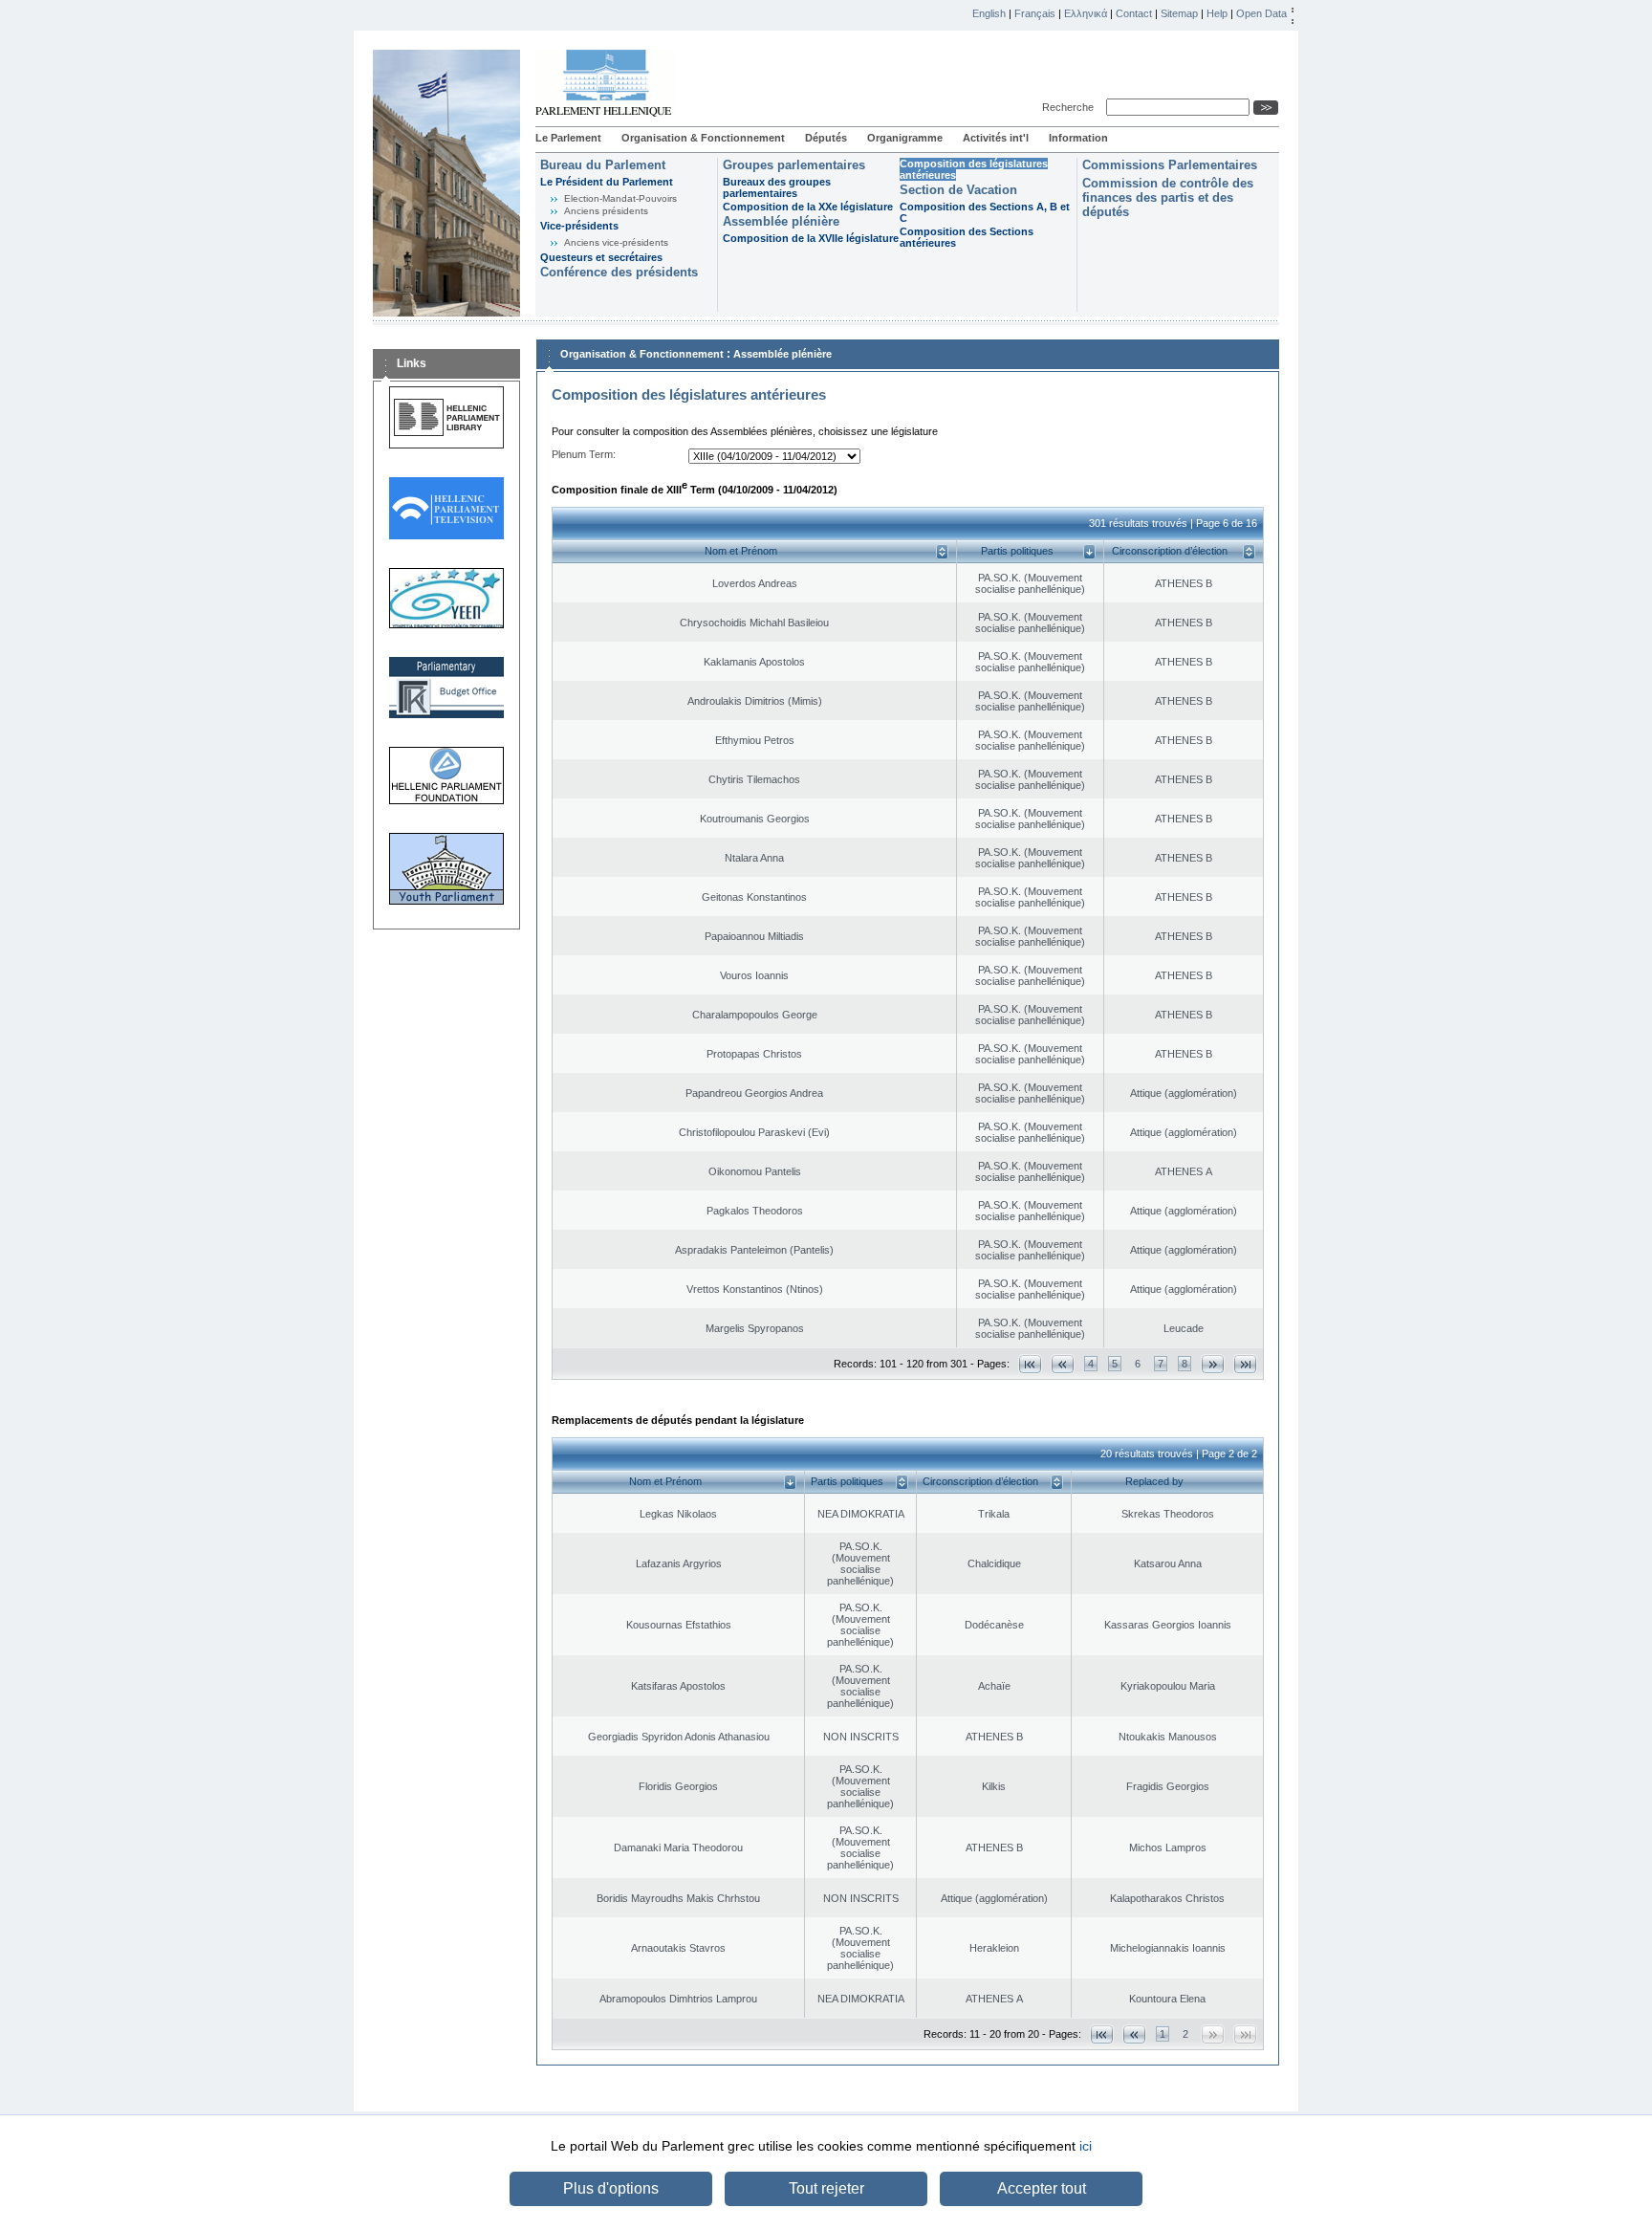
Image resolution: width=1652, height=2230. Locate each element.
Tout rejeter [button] (826, 2188)
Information (1078, 138)
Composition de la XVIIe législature (811, 238)
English (989, 13)
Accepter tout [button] (1042, 2188)
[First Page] (1030, 1364)
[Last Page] (1245, 1364)
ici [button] (1086, 2146)
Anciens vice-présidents (616, 242)
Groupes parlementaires (794, 165)
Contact (1134, 13)
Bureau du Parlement (603, 165)
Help (1217, 13)
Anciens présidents (606, 211)
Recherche (1071, 107)
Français (1035, 13)
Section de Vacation (958, 190)
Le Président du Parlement (607, 182)
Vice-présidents (579, 226)
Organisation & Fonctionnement (703, 138)
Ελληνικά (1086, 13)
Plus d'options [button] (611, 2188)
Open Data (1261, 13)
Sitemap (1179, 13)
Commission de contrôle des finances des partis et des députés (1168, 197)
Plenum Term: (584, 454)
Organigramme (905, 138)
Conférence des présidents (619, 272)
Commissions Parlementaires (1170, 165)
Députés (826, 138)
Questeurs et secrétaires (601, 257)
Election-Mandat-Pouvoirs (620, 198)
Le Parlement (568, 138)
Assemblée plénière (781, 221)
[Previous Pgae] (1063, 1364)
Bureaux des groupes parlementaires (777, 187)
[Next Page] (1213, 1364)
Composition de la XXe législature (808, 207)
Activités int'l (996, 138)
